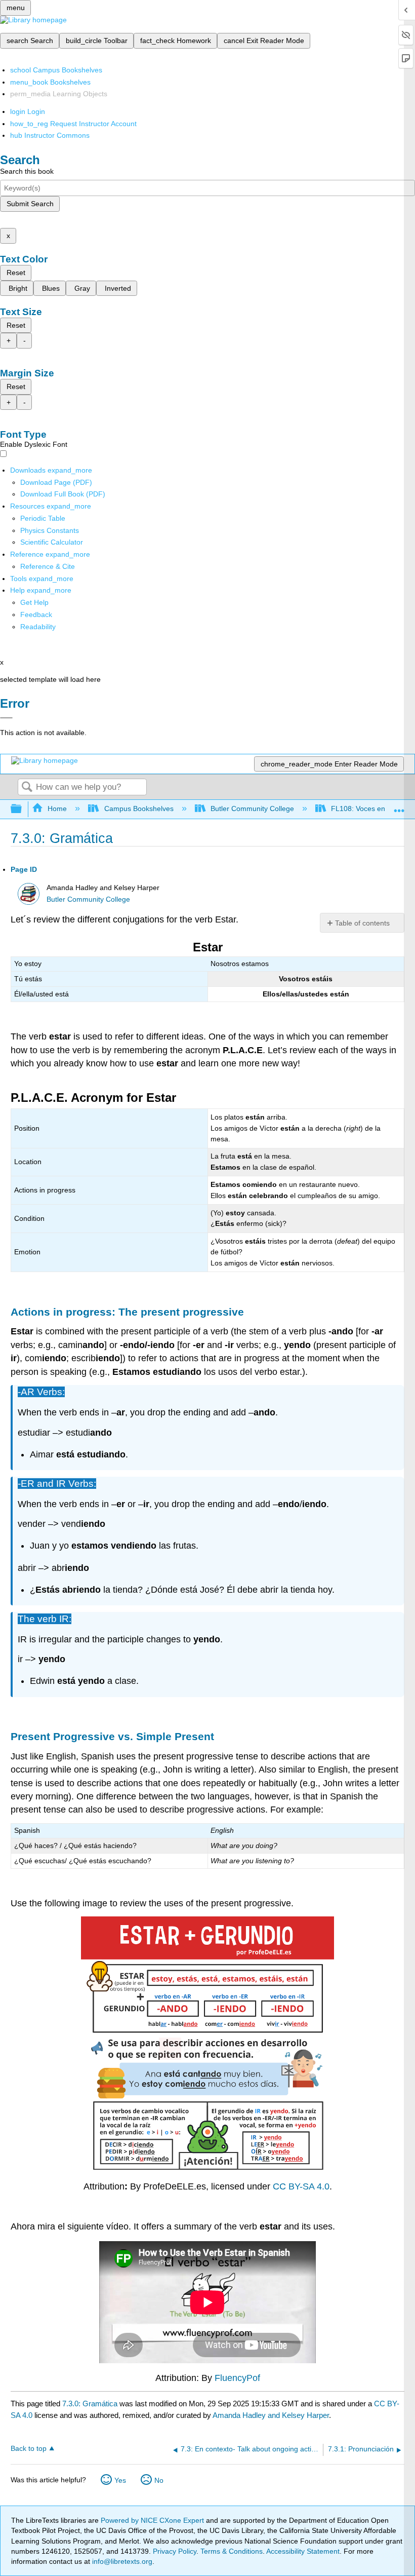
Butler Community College (252, 809)
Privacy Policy (175, 2551)
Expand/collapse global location (399, 806)
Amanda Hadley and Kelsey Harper (271, 2415)
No (159, 2480)
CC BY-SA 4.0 (301, 2186)
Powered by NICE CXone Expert (153, 2520)
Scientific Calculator (52, 542)
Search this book (27, 171)
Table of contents (362, 923)
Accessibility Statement (303, 2551)
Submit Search (30, 204)
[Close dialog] (6, 718)
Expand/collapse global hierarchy (23, 809)
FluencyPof (237, 2378)
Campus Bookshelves (139, 809)
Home (57, 809)
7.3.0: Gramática (90, 2404)
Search (27, 787)
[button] (36, 614)
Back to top (29, 2449)
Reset (16, 273)
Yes (120, 2480)
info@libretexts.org (121, 2561)
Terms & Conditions (232, 2551)
